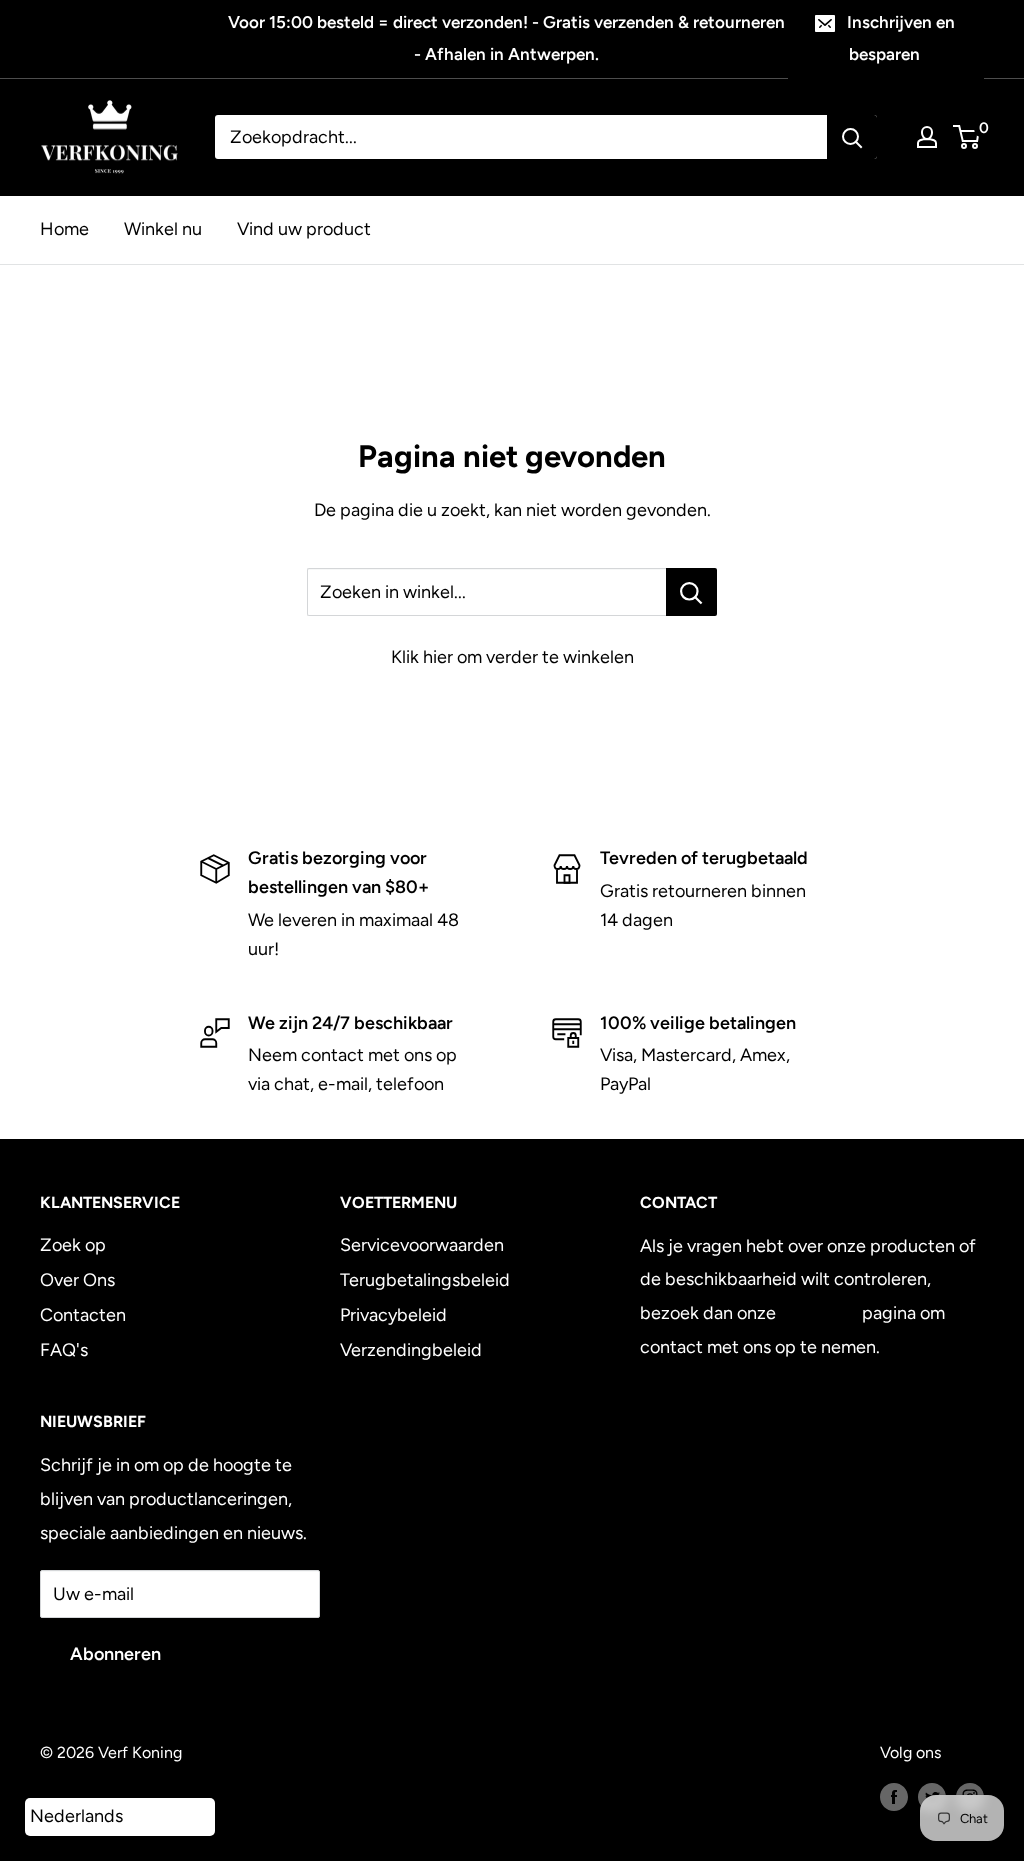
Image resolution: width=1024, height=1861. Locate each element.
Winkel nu (163, 229)
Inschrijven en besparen (901, 38)
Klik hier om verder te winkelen (512, 657)
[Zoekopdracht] (852, 137)
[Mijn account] (927, 137)
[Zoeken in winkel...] (691, 592)
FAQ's (64, 1350)
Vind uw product (304, 229)
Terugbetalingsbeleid (425, 1280)
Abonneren (115, 1654)
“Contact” (819, 1313)
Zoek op (73, 1245)
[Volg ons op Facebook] (894, 1796)
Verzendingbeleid (411, 1350)
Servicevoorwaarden (422, 1245)
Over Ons (77, 1280)
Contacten (83, 1315)
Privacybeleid (393, 1315)
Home (64, 229)
